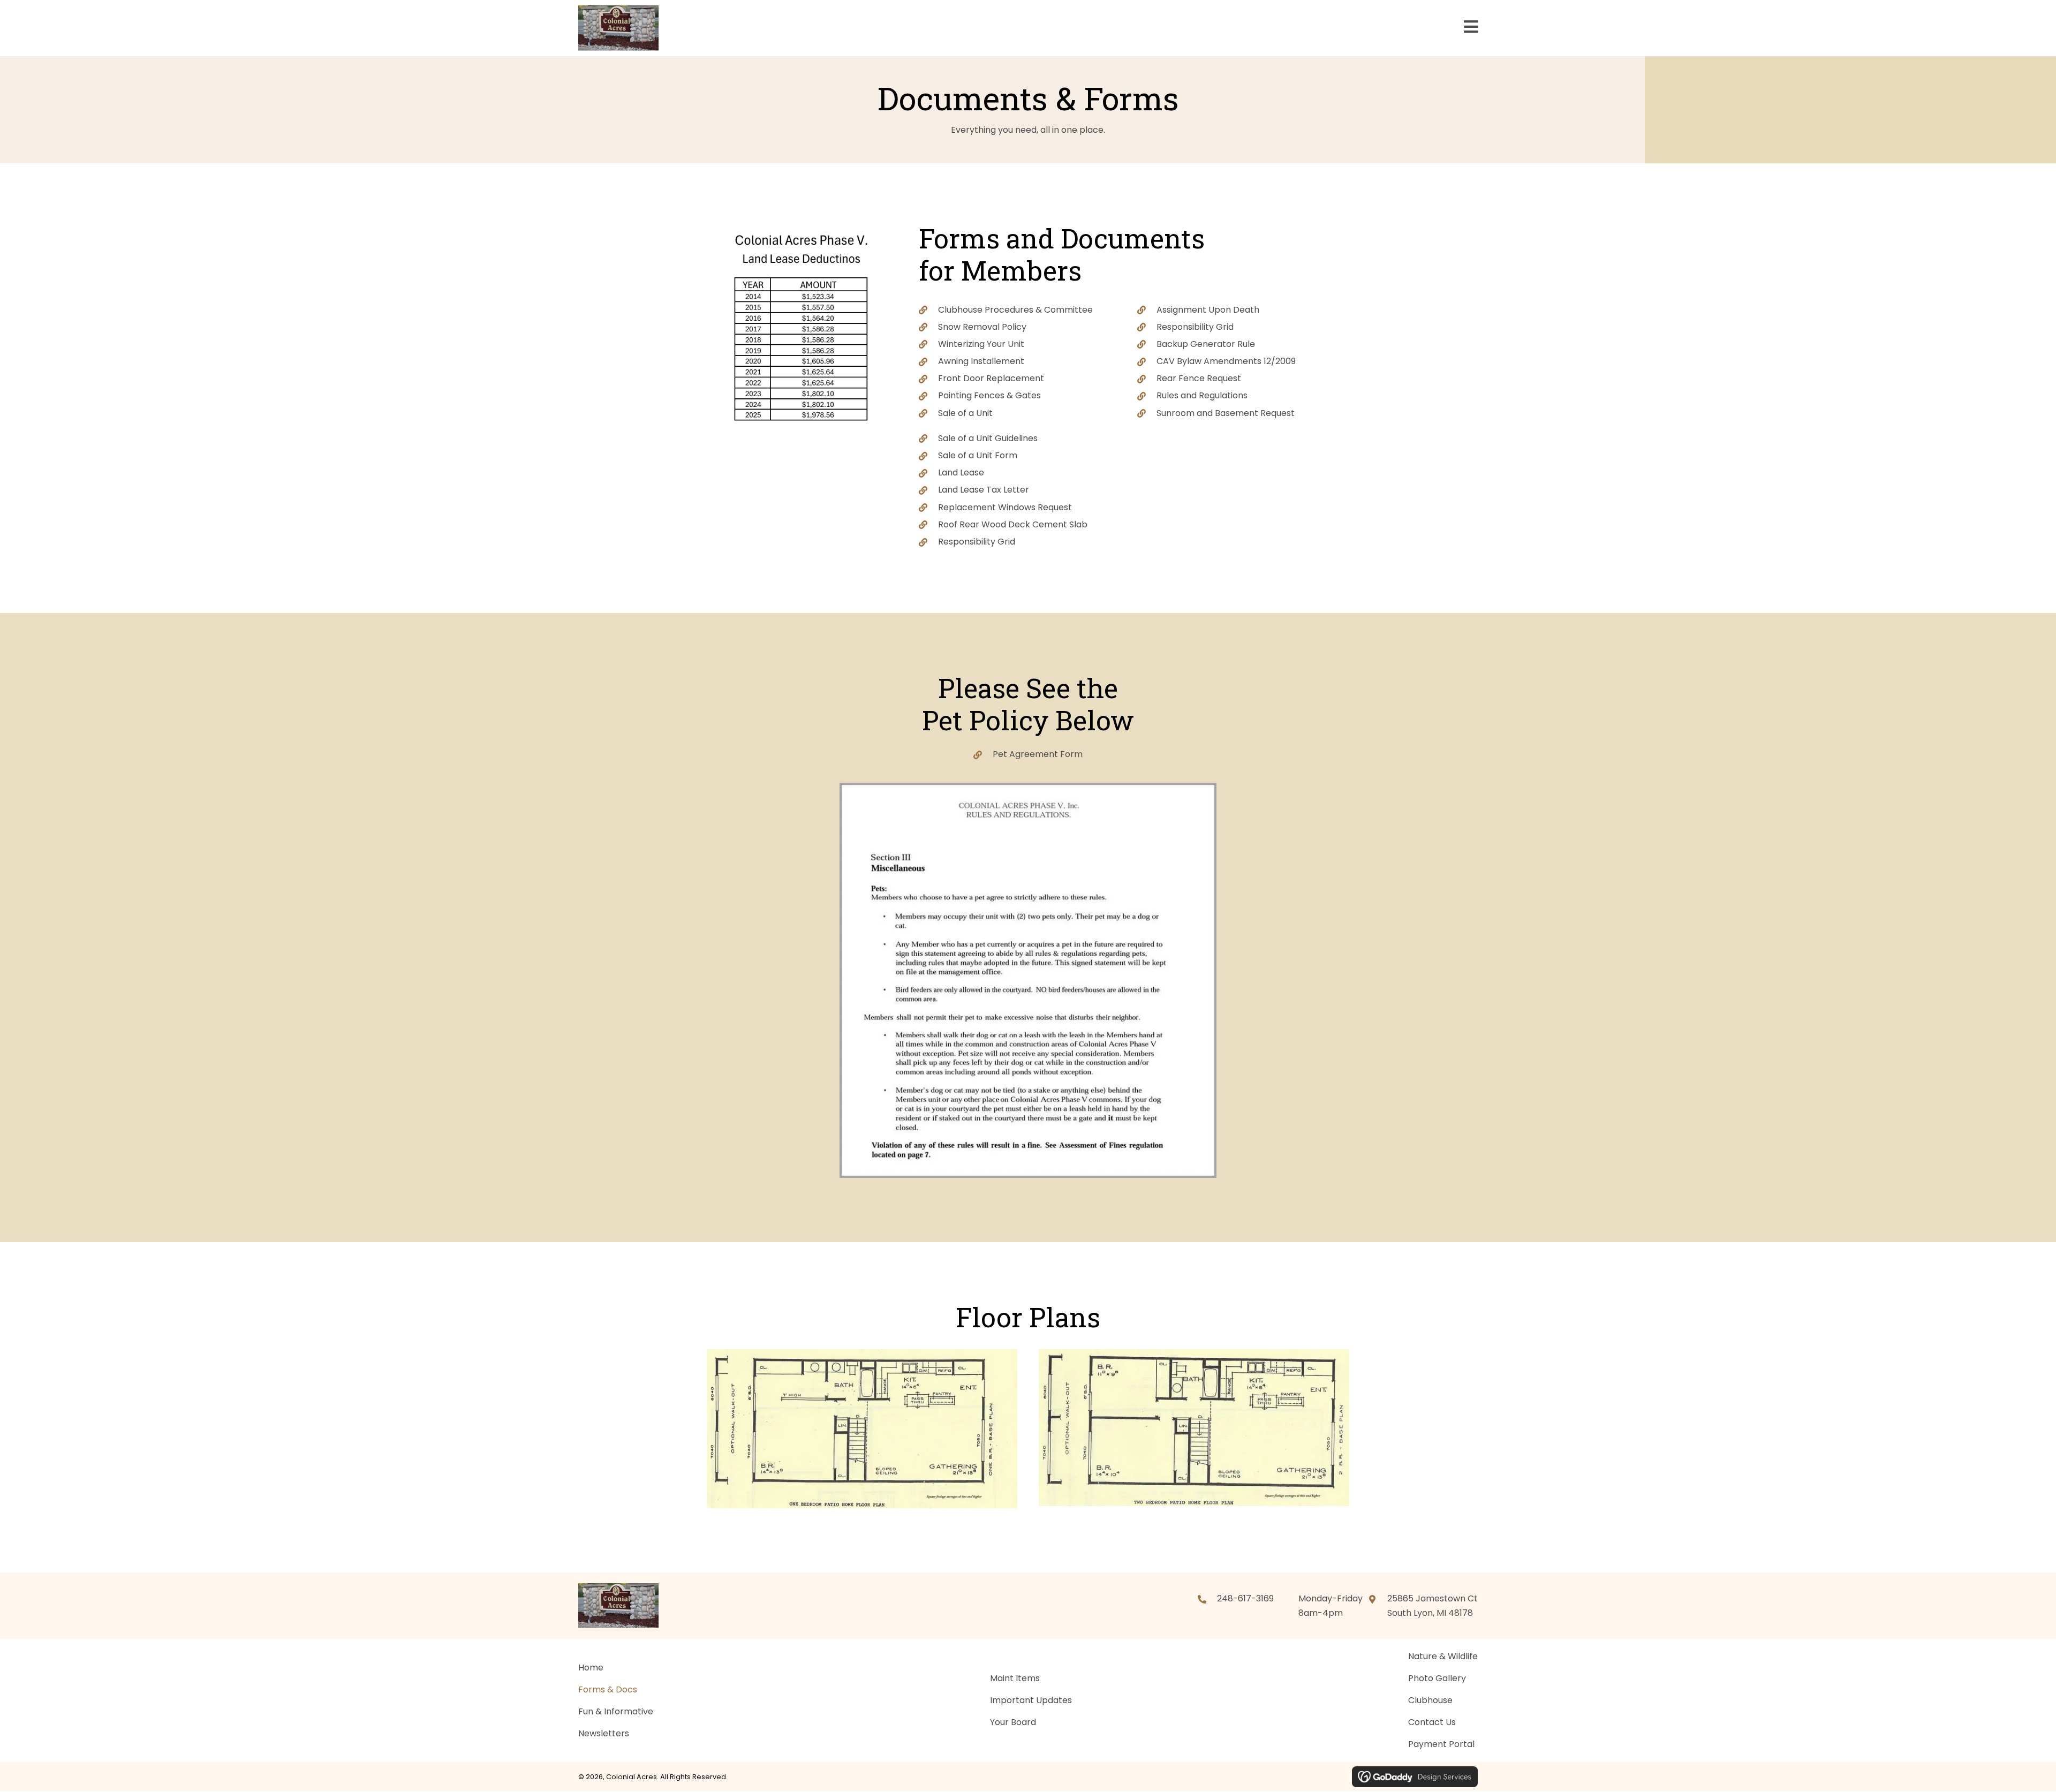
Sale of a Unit (965, 413)
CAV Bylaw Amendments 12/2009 (1226, 361)
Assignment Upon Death (1208, 310)
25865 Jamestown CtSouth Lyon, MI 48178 (1433, 1606)
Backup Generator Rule (1206, 344)
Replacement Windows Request (1005, 507)
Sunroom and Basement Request (1226, 413)
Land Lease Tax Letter (984, 490)
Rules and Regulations (1202, 395)
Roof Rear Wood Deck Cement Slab (1013, 524)
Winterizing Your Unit (981, 344)
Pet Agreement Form (1038, 754)
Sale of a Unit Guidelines (988, 438)
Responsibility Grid (1195, 327)
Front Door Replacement (991, 378)
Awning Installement (981, 361)
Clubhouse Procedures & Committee (1015, 310)
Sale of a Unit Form (978, 455)
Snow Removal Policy (982, 327)
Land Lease (961, 472)
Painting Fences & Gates (989, 395)
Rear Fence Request (1199, 378)
